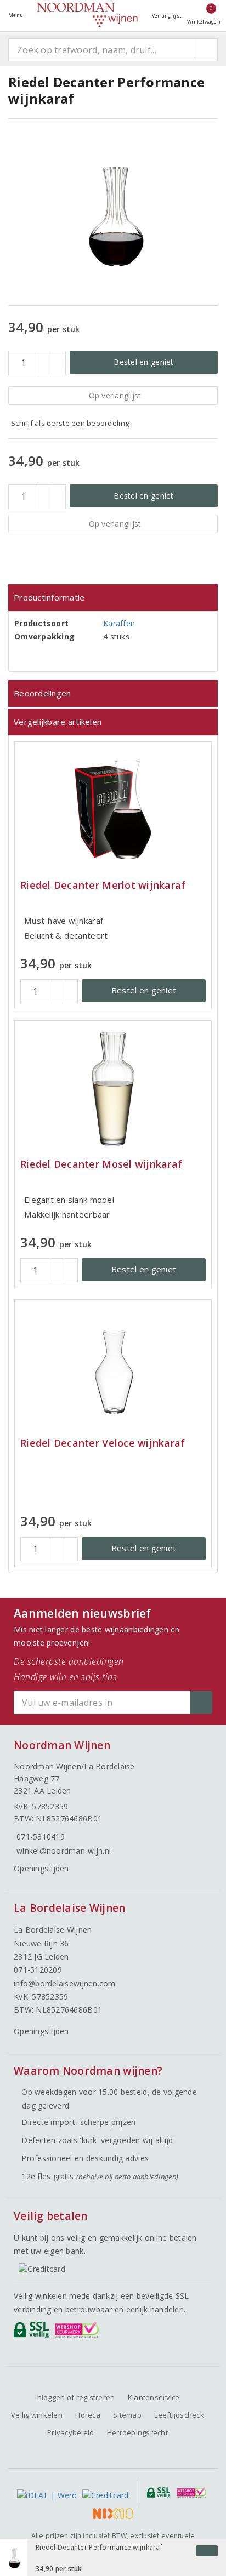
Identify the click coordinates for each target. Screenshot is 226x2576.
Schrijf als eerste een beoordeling (70, 423)
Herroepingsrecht (137, 2432)
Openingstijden (41, 1868)
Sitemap (127, 2415)
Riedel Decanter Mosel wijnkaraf (101, 1164)
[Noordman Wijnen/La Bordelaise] (87, 15)
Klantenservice (154, 2397)
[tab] (113, 598)
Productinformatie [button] (49, 597)
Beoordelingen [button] (42, 693)
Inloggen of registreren (75, 2397)
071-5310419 (41, 1837)
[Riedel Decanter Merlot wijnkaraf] (113, 809)
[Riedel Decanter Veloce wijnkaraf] (113, 1367)
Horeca (88, 2415)
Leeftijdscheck (179, 2415)
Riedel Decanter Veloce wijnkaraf (103, 1443)
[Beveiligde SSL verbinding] (79, 2333)
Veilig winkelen (37, 2415)
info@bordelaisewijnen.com (65, 1983)
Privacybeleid (70, 2432)
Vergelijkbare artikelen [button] (58, 722)
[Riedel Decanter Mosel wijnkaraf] (113, 1088)
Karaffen (119, 623)
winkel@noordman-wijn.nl (64, 1851)
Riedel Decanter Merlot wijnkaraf (103, 885)
